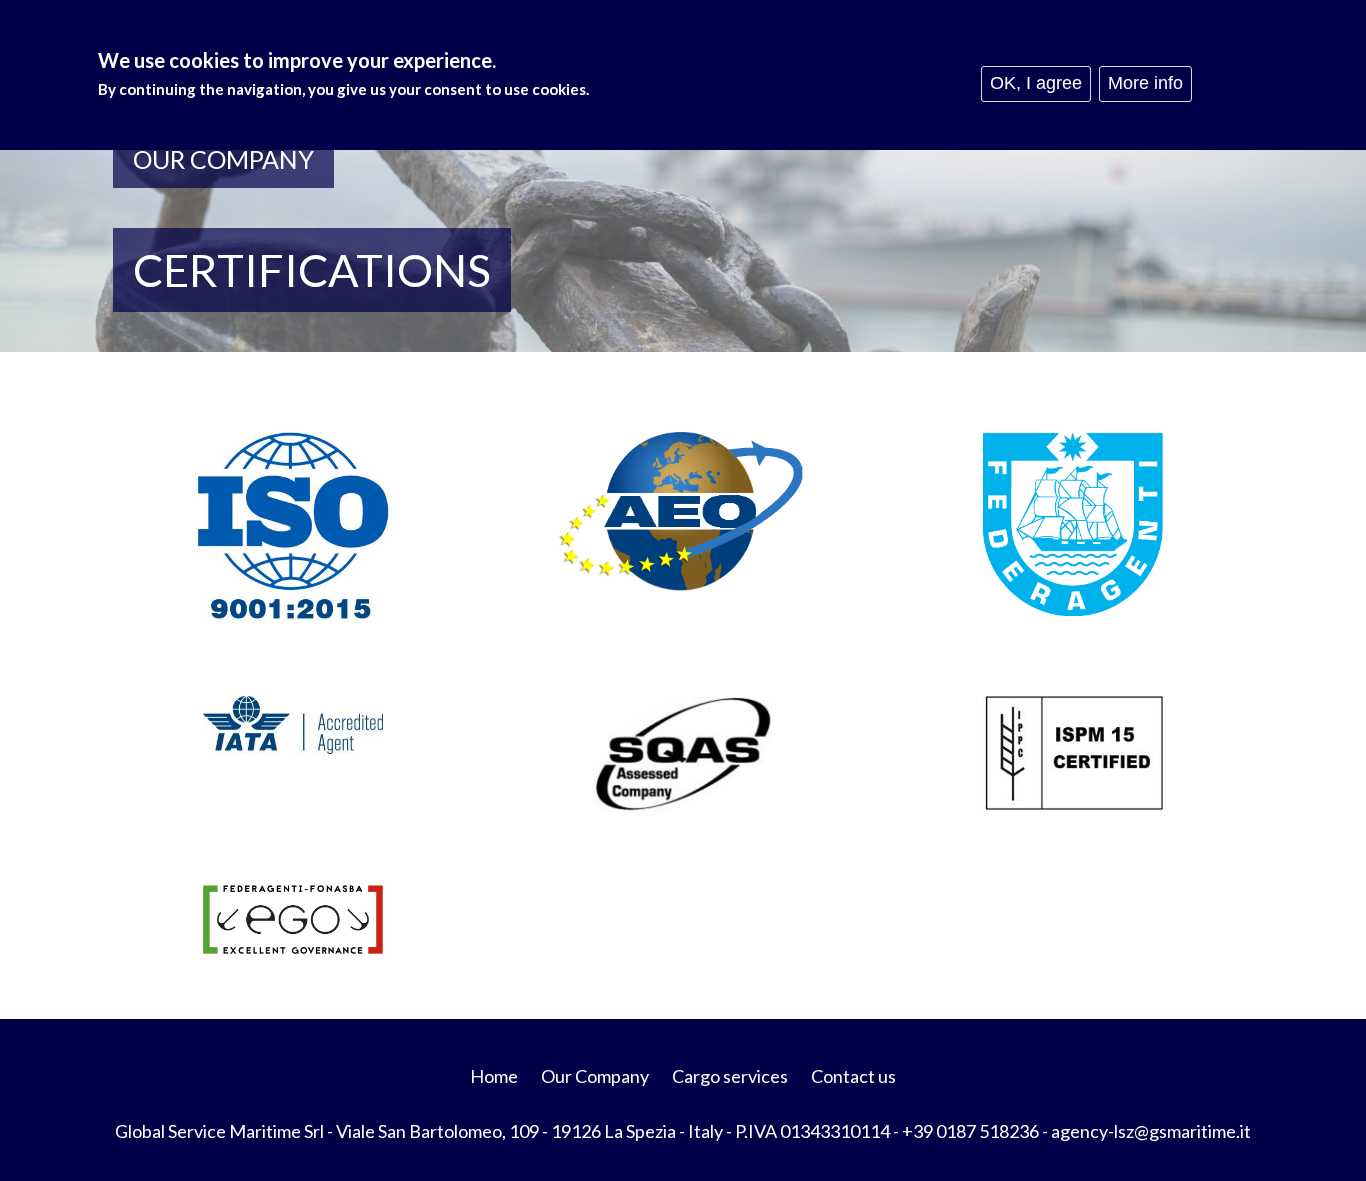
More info (1145, 83)
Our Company (595, 1076)
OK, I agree (1036, 83)
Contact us (853, 1076)
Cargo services (730, 1076)
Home (494, 1076)
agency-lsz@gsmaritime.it (1151, 1131)
